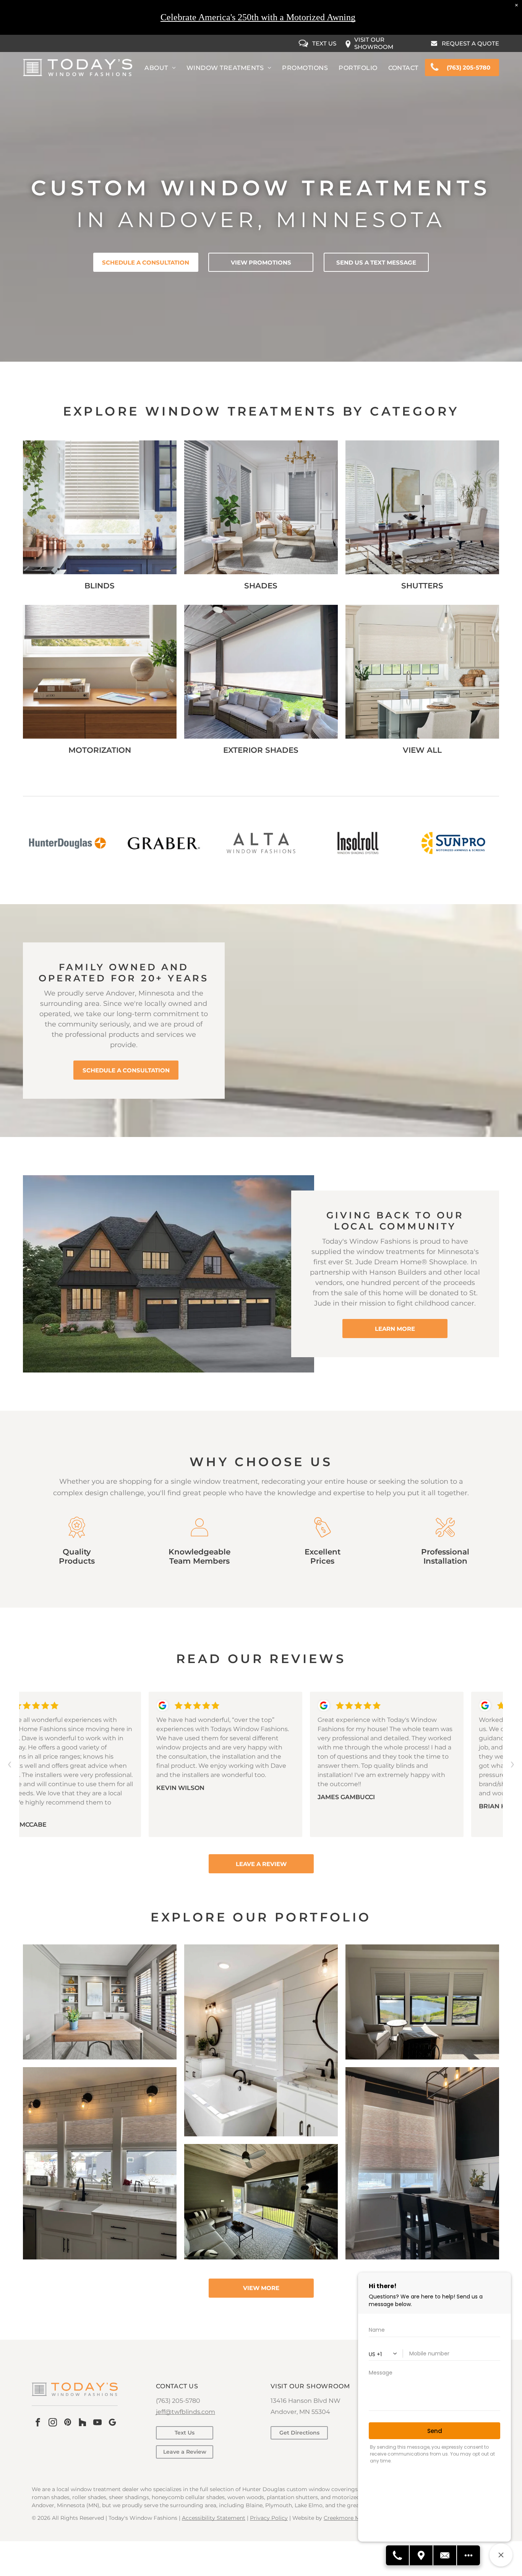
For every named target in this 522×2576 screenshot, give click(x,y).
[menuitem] (160, 68)
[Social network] (83, 2423)
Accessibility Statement (214, 2518)
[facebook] (38, 2423)
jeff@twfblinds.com (186, 2412)
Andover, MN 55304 (300, 2412)
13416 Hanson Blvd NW (306, 2401)
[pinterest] (68, 2423)
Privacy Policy (269, 2518)
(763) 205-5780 (178, 2401)
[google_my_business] (112, 2423)
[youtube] (97, 2423)
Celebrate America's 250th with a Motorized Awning (258, 17)
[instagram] (53, 2423)
